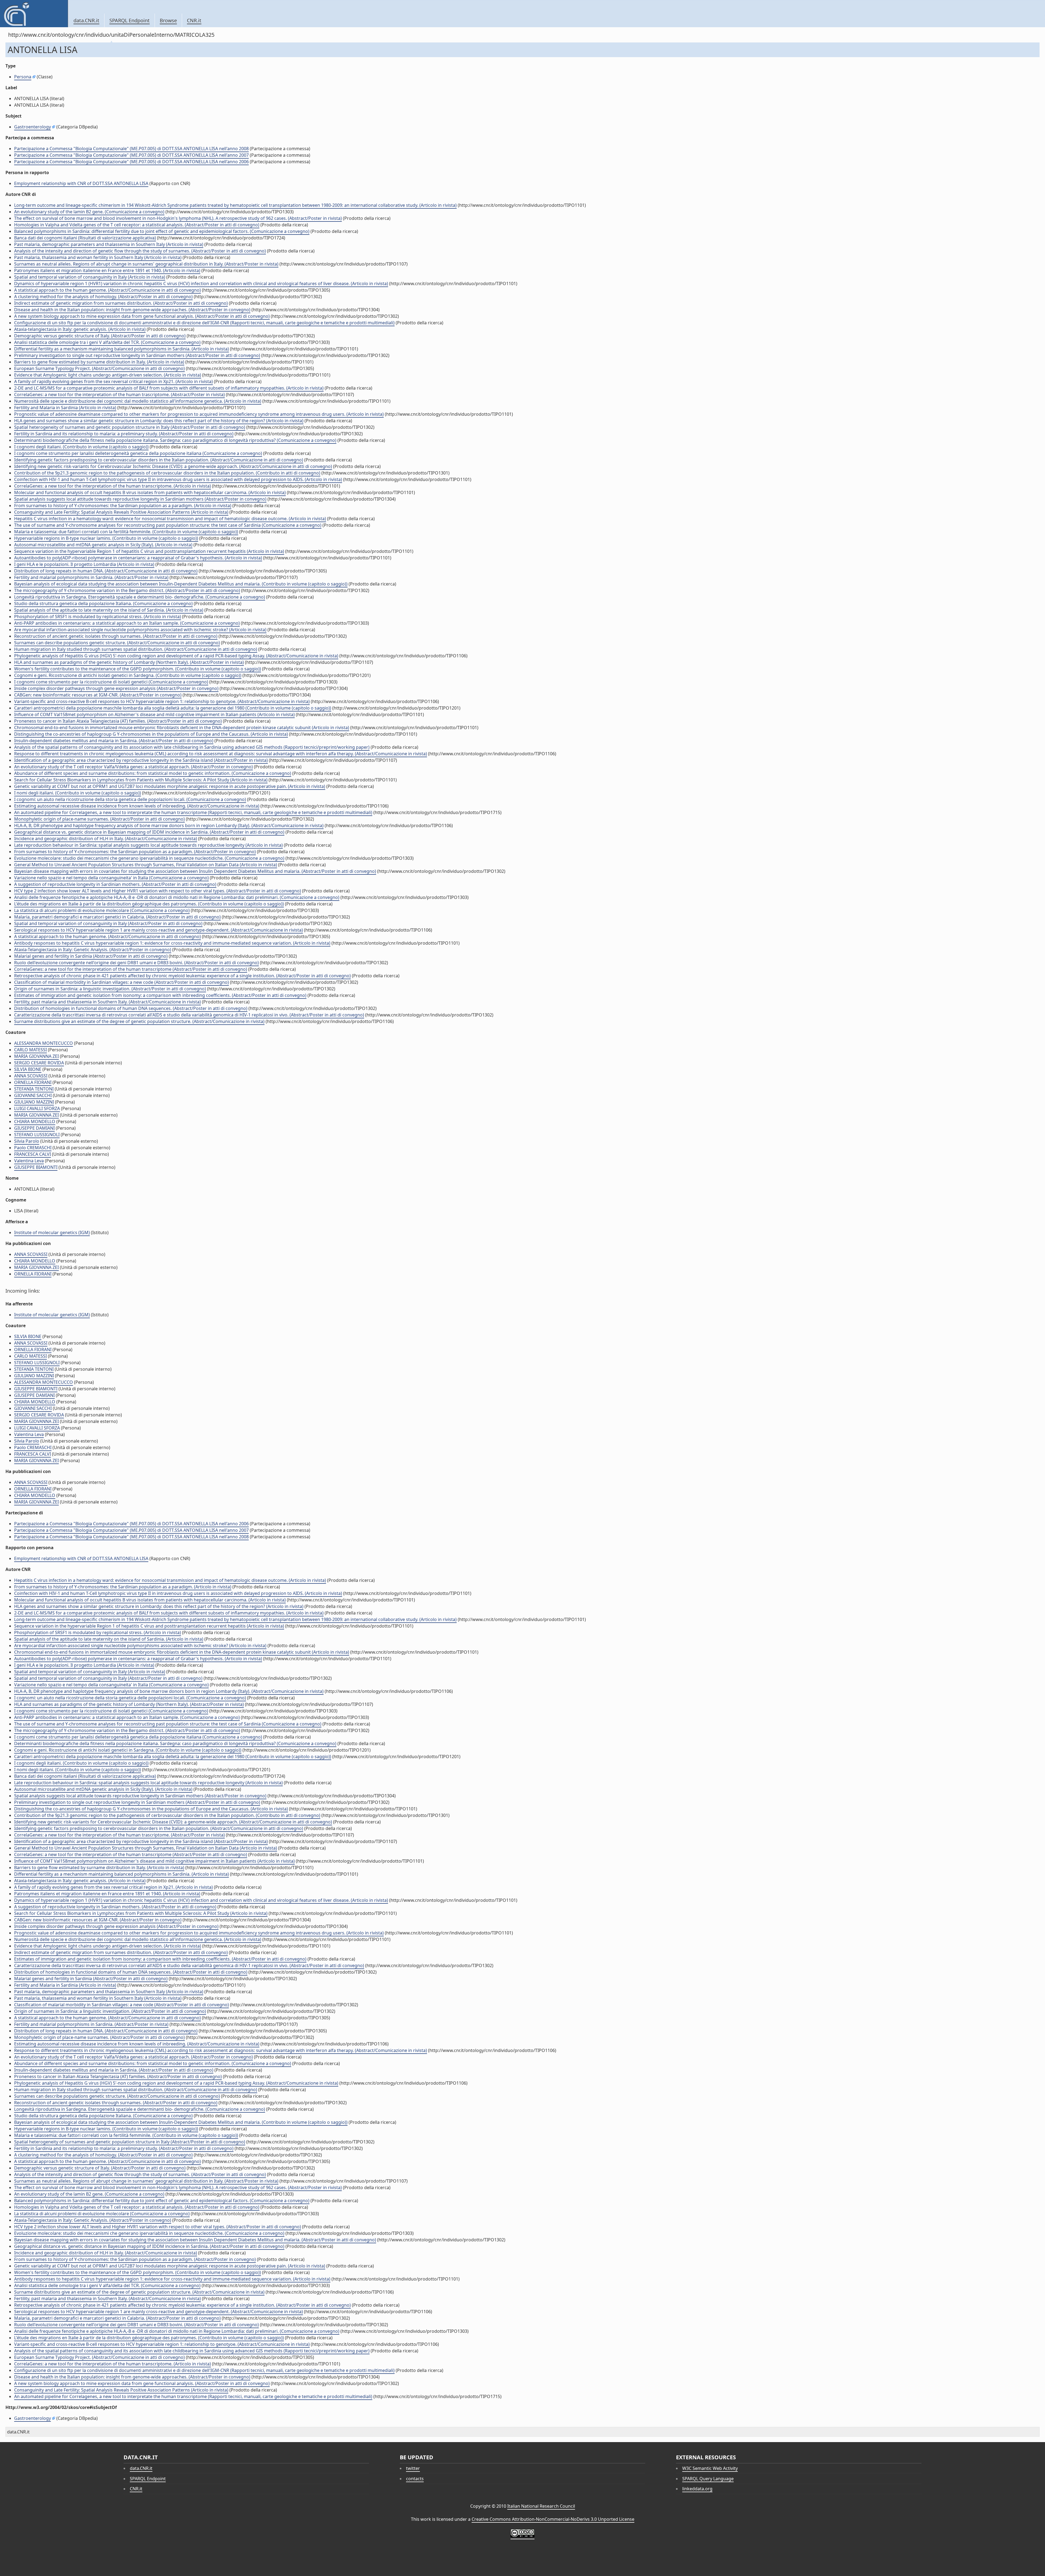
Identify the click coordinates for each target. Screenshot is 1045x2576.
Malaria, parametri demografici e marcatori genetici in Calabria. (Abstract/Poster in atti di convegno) (117, 917)
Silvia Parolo (27, 1141)
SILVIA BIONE (28, 1069)
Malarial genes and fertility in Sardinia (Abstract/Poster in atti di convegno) (91, 956)
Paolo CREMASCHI (33, 1148)
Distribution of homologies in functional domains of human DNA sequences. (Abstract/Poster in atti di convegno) (131, 1008)
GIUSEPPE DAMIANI (34, 1128)
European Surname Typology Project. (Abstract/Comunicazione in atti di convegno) (99, 368)
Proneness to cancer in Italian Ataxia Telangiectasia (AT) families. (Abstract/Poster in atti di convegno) (118, 721)
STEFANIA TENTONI (34, 1089)
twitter (413, 2468)
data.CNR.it (86, 20)
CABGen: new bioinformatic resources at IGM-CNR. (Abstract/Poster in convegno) (98, 695)
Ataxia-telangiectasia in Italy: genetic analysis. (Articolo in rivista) (80, 329)
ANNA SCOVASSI (31, 1076)
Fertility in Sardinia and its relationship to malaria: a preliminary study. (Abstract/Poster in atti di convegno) (124, 434)
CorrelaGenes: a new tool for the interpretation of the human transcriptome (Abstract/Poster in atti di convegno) (131, 969)
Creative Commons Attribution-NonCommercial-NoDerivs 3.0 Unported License (553, 2519)
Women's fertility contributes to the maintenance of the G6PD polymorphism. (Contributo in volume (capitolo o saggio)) (138, 669)
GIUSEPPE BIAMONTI (36, 1167)
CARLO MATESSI (30, 1050)
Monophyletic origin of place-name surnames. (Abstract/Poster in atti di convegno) (99, 819)
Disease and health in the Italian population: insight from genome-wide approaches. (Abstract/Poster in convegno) (132, 310)
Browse (168, 20)
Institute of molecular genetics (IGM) (52, 1232)
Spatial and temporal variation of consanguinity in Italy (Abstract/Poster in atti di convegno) (108, 923)
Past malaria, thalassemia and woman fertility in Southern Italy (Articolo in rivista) (98, 257)
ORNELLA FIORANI (33, 1082)
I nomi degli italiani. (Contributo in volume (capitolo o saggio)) (78, 793)
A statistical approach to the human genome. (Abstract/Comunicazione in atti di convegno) (107, 290)
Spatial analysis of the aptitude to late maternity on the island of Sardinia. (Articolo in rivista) (109, 610)
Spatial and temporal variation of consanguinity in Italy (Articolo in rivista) (90, 277)
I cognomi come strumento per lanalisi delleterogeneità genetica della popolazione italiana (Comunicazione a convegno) (138, 453)
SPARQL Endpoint (130, 20)
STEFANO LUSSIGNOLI (37, 1135)
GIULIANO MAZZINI (34, 1102)
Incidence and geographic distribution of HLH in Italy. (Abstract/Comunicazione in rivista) (106, 839)
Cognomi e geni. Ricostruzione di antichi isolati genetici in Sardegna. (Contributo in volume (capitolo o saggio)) (128, 675)
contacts (415, 2479)
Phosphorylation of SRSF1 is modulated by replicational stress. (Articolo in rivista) (98, 617)
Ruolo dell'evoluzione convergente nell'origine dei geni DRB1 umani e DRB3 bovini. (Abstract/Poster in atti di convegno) (136, 963)
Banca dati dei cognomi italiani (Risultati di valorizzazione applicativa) (85, 238)
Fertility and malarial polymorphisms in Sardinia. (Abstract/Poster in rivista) (91, 577)
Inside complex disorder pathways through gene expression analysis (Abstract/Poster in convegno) (116, 688)
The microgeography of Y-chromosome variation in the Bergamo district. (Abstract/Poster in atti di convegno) (127, 590)
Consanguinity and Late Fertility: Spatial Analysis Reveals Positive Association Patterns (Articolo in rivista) (121, 512)
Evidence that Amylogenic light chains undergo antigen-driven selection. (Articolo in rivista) (108, 375)
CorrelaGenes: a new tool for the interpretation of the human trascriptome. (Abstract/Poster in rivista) (119, 395)
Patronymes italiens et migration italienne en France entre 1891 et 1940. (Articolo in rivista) (107, 270)
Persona (23, 77)
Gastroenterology (33, 127)
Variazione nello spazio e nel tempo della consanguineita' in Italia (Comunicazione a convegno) (111, 878)
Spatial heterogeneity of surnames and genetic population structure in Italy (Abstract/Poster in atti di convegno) (130, 427)
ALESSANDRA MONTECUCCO (44, 1043)
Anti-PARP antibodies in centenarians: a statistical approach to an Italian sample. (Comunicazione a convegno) (127, 623)
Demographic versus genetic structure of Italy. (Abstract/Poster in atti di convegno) (100, 336)
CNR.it (194, 20)
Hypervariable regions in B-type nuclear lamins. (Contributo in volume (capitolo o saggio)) (106, 538)
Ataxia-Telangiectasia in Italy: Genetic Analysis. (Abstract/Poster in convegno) (93, 950)
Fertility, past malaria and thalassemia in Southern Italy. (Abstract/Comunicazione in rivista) (107, 1002)
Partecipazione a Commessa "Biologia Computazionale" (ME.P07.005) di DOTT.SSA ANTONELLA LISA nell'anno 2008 (131, 149)
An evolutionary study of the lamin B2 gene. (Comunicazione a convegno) (89, 212)
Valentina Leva (29, 1161)
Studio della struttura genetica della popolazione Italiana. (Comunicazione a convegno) (103, 603)
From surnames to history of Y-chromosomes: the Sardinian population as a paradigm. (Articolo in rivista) (123, 506)
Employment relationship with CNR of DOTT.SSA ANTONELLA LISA (81, 183)
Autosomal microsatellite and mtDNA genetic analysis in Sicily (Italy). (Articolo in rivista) (103, 545)
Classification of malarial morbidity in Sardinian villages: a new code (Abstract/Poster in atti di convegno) (122, 982)
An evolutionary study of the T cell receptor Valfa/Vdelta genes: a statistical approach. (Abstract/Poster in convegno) (133, 767)
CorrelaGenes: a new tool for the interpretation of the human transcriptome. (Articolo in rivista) (113, 486)
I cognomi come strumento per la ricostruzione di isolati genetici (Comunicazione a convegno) (111, 682)
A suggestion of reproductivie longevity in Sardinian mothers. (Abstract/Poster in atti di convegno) (115, 884)
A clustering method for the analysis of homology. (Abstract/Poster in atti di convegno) (103, 297)
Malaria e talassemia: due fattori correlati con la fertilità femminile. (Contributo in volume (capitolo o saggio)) (126, 532)
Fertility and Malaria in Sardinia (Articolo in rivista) (65, 408)
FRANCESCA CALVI (33, 1154)
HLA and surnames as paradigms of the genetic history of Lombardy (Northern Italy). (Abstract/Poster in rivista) (129, 662)
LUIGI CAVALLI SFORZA (37, 1108)
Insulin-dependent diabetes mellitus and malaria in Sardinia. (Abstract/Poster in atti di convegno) (114, 741)
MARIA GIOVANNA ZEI (36, 1056)
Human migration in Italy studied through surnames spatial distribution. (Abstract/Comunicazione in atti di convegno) (136, 649)
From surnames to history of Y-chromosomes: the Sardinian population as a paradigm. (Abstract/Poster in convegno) (135, 852)
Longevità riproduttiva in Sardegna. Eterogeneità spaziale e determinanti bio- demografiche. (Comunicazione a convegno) (140, 597)
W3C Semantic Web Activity (710, 2468)
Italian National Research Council (541, 2506)
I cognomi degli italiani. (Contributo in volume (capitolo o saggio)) (81, 447)
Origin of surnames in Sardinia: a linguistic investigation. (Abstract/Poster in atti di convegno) (110, 989)
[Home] (34, 14)
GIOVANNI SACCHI (33, 1095)
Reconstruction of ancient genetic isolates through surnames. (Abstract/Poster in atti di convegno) (116, 636)
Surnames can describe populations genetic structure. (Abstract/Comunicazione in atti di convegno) (117, 643)
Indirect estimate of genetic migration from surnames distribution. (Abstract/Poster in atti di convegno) (121, 303)
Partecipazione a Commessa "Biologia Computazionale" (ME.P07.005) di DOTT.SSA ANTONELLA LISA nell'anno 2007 (131, 155)
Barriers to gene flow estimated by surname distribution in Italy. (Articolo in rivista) (99, 362)
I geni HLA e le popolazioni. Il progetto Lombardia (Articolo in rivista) (84, 564)
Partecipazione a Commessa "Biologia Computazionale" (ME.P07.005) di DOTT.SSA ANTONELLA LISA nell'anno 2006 (131, 162)
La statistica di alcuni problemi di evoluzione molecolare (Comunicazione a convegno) (102, 910)
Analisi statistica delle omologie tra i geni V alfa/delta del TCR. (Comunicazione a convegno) (107, 342)
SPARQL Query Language (708, 2479)
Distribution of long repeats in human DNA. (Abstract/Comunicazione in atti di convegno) (106, 571)
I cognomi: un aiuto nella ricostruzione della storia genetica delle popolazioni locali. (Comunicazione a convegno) (130, 799)
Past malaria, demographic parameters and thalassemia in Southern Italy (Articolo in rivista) (109, 244)
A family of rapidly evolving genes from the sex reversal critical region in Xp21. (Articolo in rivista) (113, 381)
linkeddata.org (697, 2489)
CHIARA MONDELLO (35, 1121)
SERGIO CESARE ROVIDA (39, 1063)
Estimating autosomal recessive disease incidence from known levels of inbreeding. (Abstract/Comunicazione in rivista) (137, 806)
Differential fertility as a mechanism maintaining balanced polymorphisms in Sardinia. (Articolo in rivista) (122, 349)
